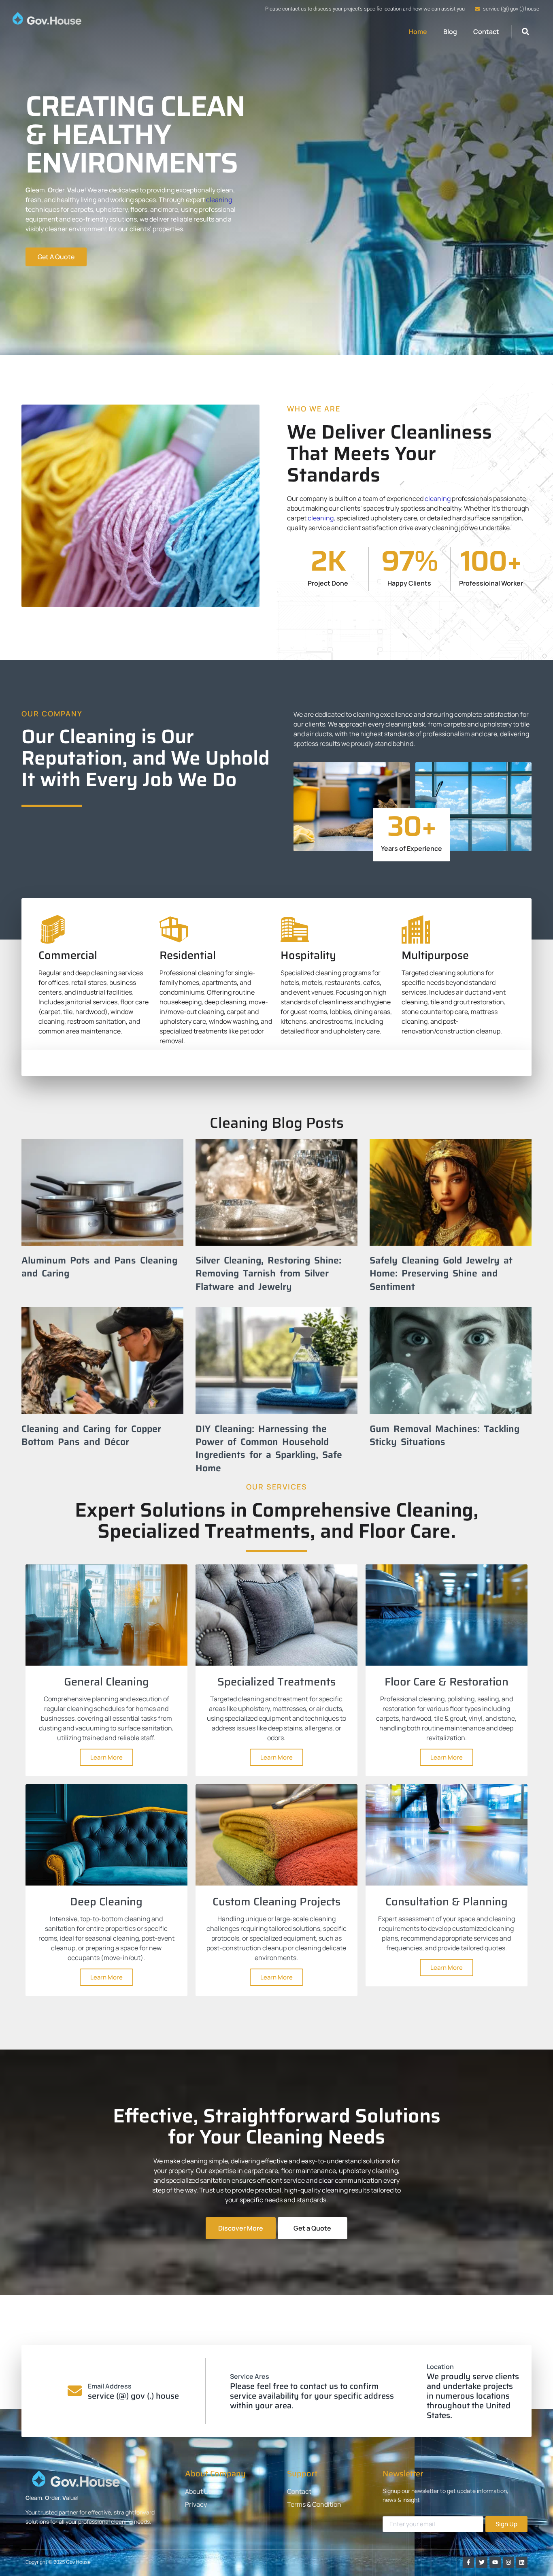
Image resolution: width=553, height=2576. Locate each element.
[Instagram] (508, 2562)
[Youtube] (495, 2562)
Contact (486, 32)
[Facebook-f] (468, 2562)
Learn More (106, 1757)
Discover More (241, 2228)
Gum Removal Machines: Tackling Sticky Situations (445, 1435)
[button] (525, 32)
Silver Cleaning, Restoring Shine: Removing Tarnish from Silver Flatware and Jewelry (268, 1273)
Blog (450, 32)
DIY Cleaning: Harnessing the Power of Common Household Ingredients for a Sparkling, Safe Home (269, 1448)
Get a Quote (312, 2228)
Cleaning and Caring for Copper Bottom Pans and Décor (91, 1435)
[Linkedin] (522, 2562)
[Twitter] (482, 2562)
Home (418, 32)
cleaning (219, 200)
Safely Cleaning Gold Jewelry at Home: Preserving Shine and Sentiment (441, 1273)
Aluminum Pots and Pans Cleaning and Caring (99, 1267)
